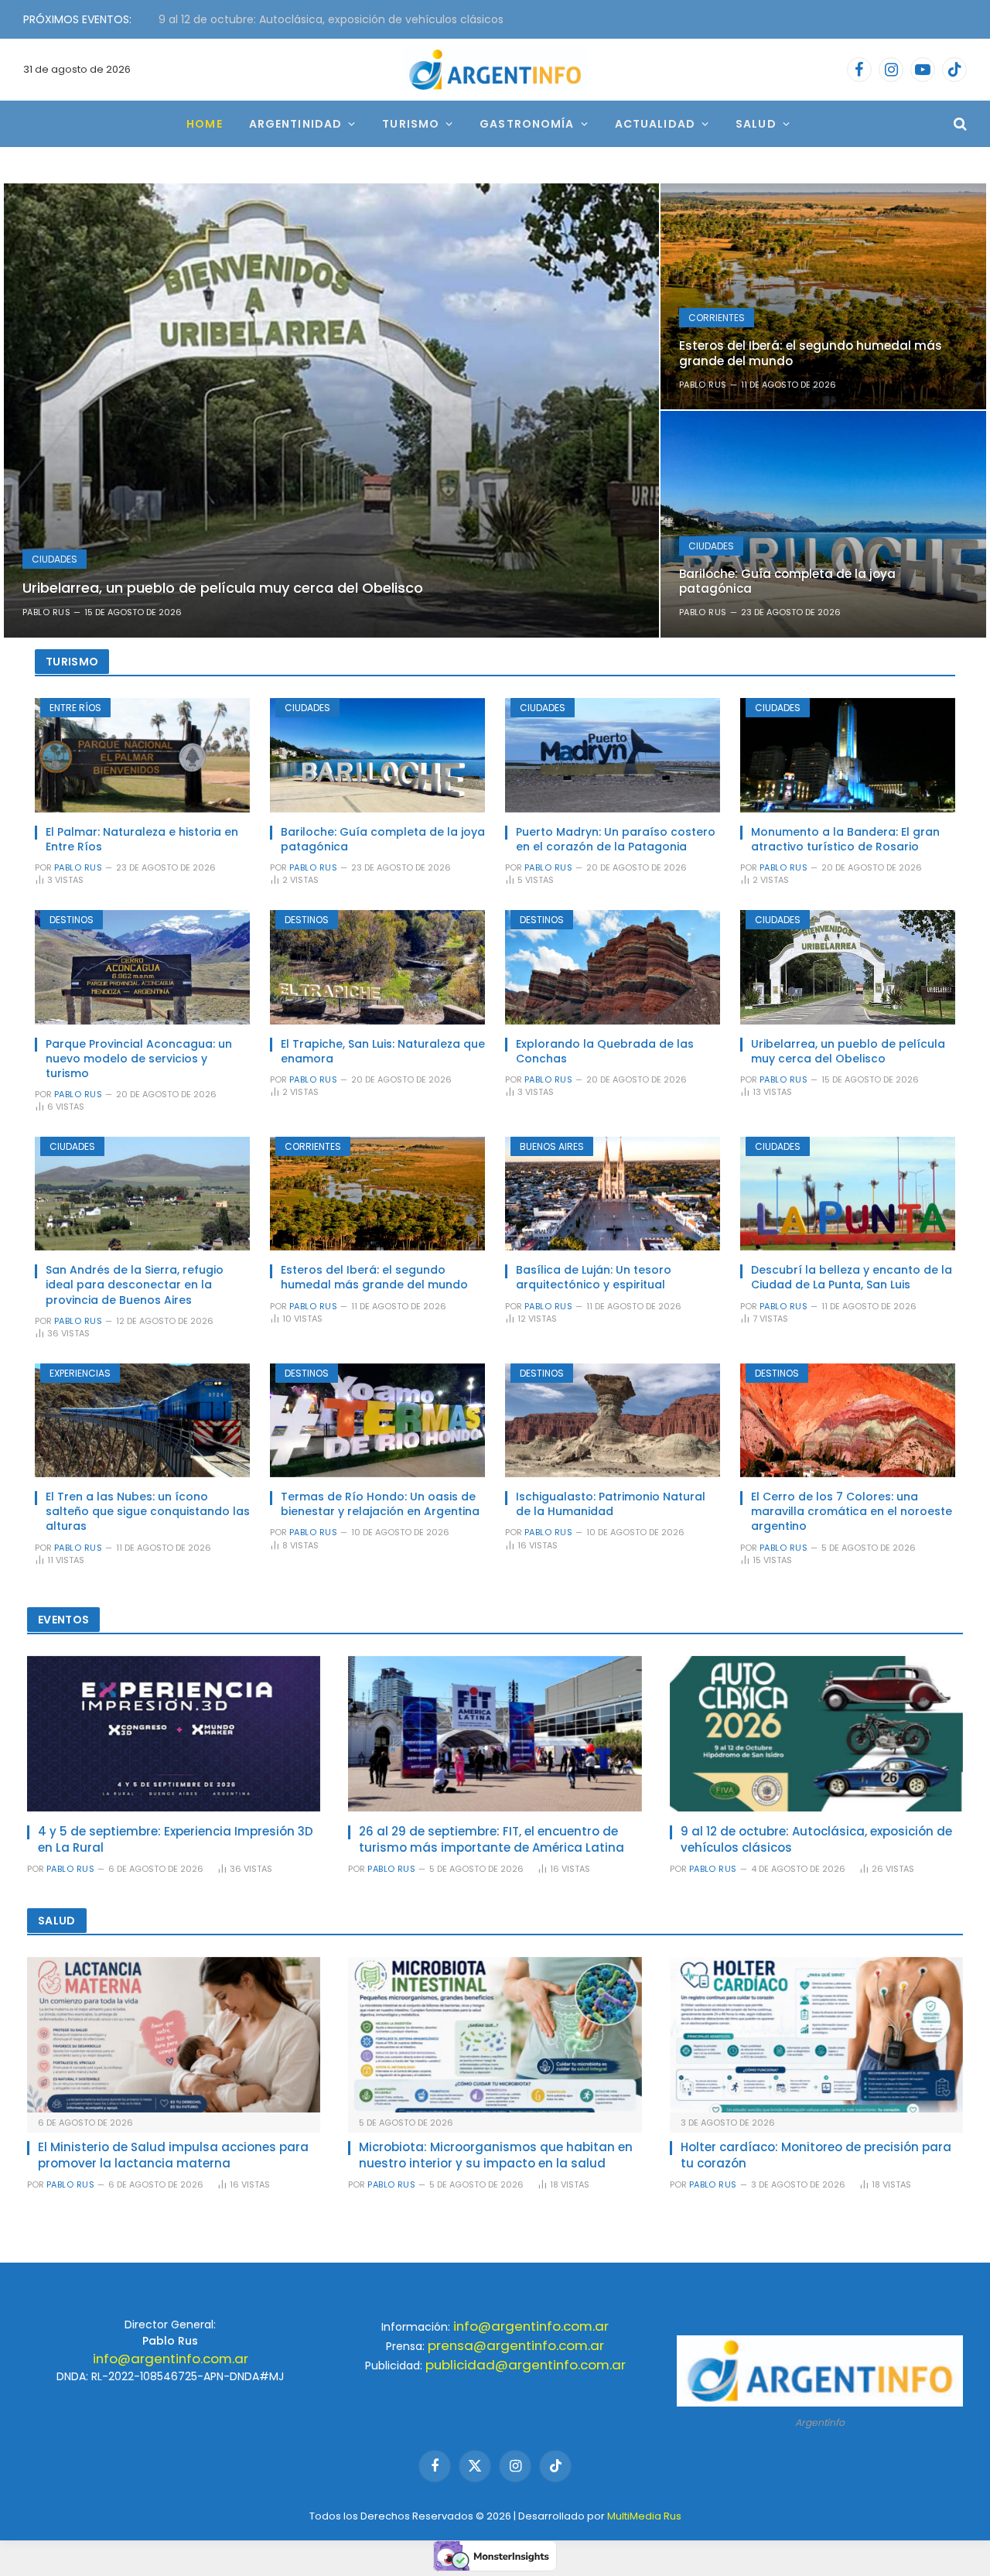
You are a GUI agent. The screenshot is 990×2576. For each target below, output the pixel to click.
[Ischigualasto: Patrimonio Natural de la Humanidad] (613, 1421)
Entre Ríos (75, 708)
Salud (756, 124)
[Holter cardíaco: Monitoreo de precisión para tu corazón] (816, 2035)
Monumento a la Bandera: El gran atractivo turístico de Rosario (845, 840)
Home (204, 124)
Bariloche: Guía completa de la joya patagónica (787, 581)
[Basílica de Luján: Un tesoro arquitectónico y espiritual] (613, 1194)
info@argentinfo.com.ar (171, 2359)
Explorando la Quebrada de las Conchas (605, 1052)
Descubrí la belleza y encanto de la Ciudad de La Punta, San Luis (852, 1278)
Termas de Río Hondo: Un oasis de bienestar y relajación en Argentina (380, 1504)
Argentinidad (295, 124)
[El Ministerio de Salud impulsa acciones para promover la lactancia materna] (174, 2035)
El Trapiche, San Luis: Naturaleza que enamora (383, 1052)
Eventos (63, 1620)
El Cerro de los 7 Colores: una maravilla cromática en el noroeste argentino (852, 1512)
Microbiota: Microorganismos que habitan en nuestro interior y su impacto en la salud (496, 2155)
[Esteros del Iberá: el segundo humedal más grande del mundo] (823, 296)
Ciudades (55, 559)
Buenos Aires (552, 1146)
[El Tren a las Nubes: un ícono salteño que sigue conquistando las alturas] (142, 1421)
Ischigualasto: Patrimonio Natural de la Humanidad (611, 1504)
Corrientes (717, 318)
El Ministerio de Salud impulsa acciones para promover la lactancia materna (173, 2155)
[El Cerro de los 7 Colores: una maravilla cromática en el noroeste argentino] (848, 1421)
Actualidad (655, 124)
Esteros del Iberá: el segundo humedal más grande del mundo (811, 353)
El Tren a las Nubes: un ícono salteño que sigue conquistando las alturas (148, 1512)
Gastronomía (527, 124)
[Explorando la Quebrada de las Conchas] (613, 967)
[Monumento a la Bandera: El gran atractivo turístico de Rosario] (848, 755)
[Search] (959, 124)
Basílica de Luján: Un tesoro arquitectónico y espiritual (594, 1278)
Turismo (411, 124)
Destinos (72, 920)
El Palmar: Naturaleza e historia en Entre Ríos (142, 840)
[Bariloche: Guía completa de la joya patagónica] (823, 524)
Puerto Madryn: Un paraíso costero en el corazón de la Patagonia (616, 840)
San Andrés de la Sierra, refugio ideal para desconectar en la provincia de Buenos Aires (135, 1285)
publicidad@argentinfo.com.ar (526, 2365)
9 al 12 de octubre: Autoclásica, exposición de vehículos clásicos (331, 19)
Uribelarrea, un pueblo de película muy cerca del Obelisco (223, 588)
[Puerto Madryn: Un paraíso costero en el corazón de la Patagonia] (613, 755)
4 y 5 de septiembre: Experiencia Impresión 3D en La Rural (176, 1839)
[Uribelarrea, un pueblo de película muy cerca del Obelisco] (331, 411)
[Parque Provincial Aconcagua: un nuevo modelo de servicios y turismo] (142, 967)
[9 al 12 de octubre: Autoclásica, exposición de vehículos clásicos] (816, 1734)
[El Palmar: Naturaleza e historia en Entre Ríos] (142, 755)
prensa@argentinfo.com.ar (516, 2345)
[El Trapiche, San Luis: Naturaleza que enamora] (377, 967)
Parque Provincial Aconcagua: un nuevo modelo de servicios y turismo (139, 1059)
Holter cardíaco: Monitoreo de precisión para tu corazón (816, 2155)
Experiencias (80, 1373)
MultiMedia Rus (644, 2516)
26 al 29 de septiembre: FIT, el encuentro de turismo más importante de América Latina (492, 1839)
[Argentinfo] (495, 70)
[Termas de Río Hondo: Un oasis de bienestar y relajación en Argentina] (377, 1421)
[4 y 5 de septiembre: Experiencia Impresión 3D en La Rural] (174, 1734)
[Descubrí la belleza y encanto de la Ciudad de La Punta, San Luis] (848, 1194)
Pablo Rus (46, 612)
